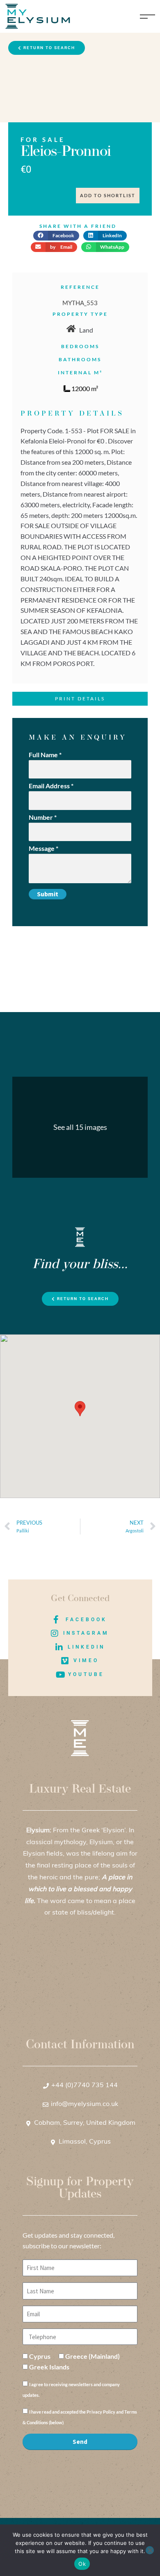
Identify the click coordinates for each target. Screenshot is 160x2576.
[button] (56, 236)
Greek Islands (49, 2367)
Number (43, 817)
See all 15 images (80, 1127)
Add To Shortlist (108, 195)
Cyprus (40, 2356)
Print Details (80, 699)
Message (43, 848)
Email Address (51, 786)
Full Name (45, 755)
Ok (82, 2564)
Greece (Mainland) (93, 2356)
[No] (150, 2550)
